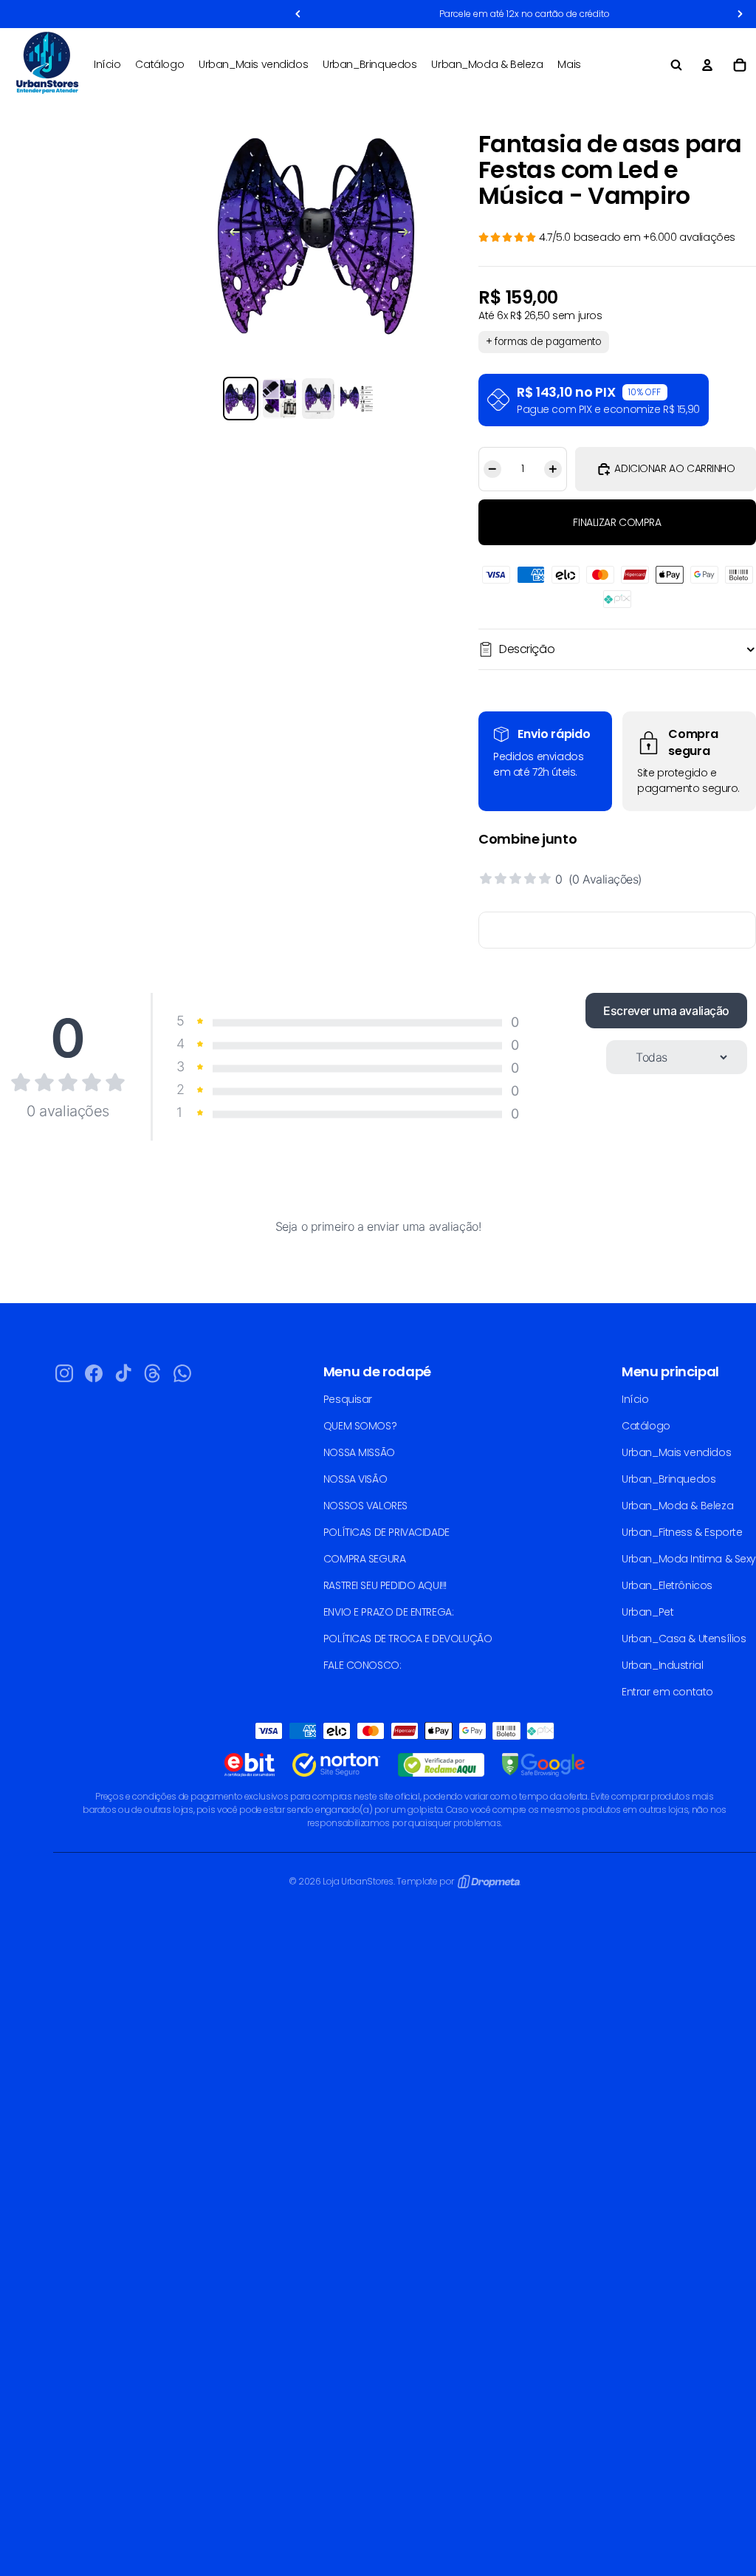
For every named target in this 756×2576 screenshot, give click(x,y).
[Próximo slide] (410, 234)
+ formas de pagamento (544, 342)
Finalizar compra (617, 522)
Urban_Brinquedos (669, 1479)
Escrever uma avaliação (666, 1011)
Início (635, 1399)
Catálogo (646, 1426)
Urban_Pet (647, 1612)
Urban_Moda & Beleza (677, 1506)
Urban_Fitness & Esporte (682, 1532)
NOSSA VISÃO (355, 1479)
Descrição (527, 649)
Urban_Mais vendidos (676, 1452)
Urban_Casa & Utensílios (684, 1639)
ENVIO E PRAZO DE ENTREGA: (389, 1612)
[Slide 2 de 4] (279, 399)
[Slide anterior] (227, 234)
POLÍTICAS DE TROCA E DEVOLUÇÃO (408, 1639)
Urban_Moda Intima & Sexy (689, 1559)
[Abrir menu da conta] (707, 65)
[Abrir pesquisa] (676, 65)
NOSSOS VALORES (365, 1506)
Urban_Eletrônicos (667, 1585)
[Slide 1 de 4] (241, 399)
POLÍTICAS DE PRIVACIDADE (386, 1532)
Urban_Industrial (662, 1665)
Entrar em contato (667, 1692)
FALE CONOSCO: (362, 1665)
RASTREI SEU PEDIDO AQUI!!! (385, 1585)
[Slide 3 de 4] (318, 399)
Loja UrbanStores (358, 1881)
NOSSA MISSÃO (359, 1452)
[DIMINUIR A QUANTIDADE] (490, 469)
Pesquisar (348, 1399)
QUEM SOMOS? (360, 1426)
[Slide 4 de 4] (357, 399)
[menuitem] (569, 65)
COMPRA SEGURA (365, 1559)
